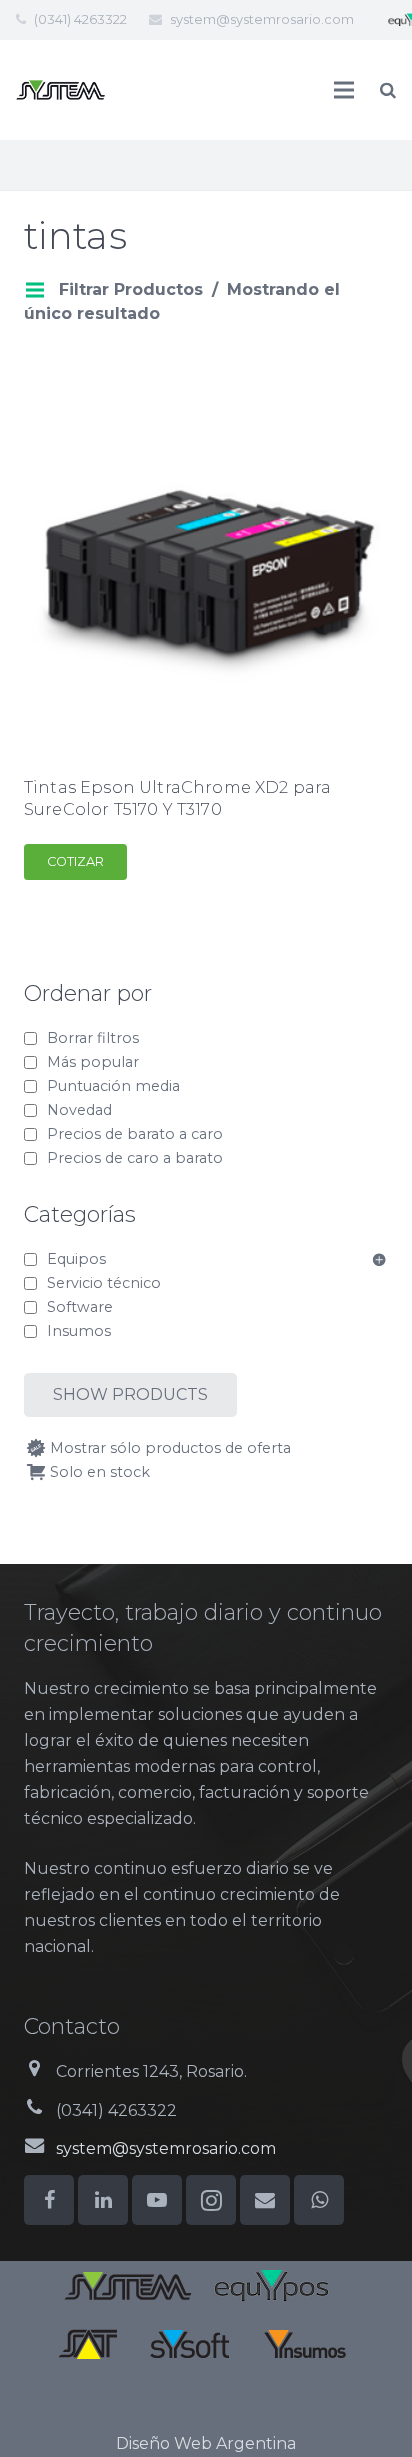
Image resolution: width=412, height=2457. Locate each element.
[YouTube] (157, 2200)
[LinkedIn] (103, 2200)
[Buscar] (388, 90)
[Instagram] (211, 2200)
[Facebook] (49, 2200)
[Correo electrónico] (265, 2200)
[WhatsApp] (319, 2200)
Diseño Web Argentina (206, 2443)
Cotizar (75, 861)
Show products (130, 1394)
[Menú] (345, 90)
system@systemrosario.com (262, 19)
